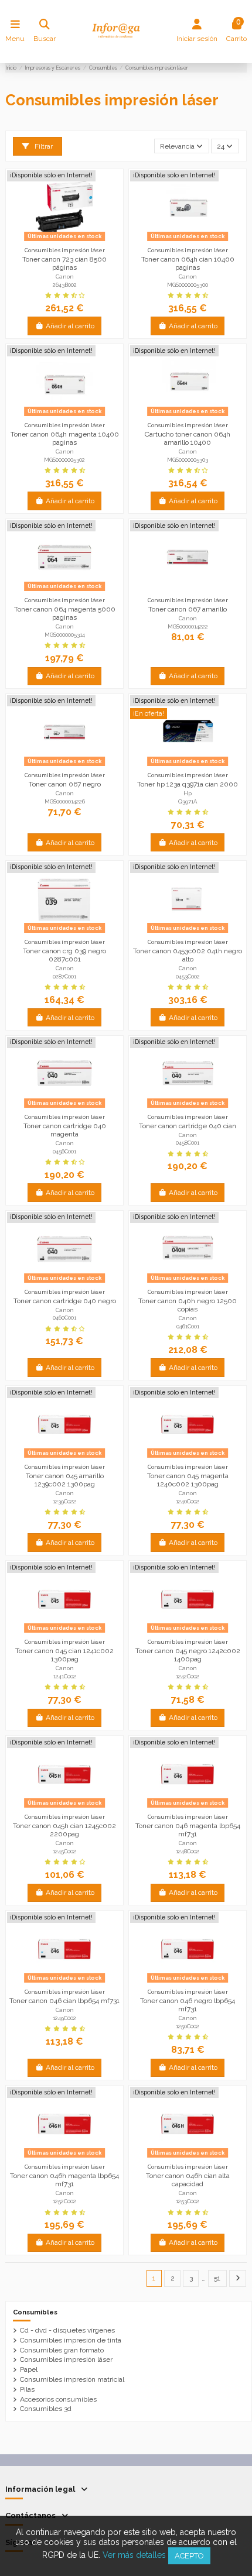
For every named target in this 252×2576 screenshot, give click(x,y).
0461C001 (188, 1326)
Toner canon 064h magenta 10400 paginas (65, 438)
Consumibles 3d (46, 2409)
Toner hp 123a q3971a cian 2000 (188, 784)
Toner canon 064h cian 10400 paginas (188, 263)
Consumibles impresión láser (66, 2359)
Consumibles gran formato (62, 2350)
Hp (188, 793)
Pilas (27, 2389)
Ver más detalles (134, 2555)
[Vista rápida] (79, 241)
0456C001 (64, 1151)
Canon (65, 277)
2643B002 (65, 285)
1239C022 (64, 1501)
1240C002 (188, 1501)
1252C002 (64, 2201)
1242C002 (188, 1676)
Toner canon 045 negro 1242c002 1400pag (188, 1655)
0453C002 (188, 976)
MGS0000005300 (188, 285)
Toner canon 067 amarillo (188, 609)
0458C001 (188, 1143)
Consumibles (35, 2312)
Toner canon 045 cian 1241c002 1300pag (64, 1655)
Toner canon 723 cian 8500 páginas (64, 263)
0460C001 (64, 1318)
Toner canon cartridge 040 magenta (65, 1130)
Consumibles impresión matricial (72, 2379)
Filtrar (43, 146)
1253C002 (188, 2201)
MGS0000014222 (188, 626)
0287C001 (64, 976)
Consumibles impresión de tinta (71, 2340)
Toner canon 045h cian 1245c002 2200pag (64, 1830)
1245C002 (64, 1851)
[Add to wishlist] (50, 241)
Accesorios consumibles (58, 2399)
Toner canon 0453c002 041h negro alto (188, 955)
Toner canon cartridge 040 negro (65, 1301)
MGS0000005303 (188, 460)
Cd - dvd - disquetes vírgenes (67, 2330)
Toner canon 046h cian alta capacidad (188, 2180)
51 (217, 2278)
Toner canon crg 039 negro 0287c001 (64, 955)
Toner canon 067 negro (65, 784)
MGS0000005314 (65, 635)
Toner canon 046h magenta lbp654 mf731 (64, 2180)
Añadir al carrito (70, 326)
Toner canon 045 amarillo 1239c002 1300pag (65, 1480)
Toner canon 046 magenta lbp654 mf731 (188, 1830)
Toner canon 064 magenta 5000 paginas (65, 613)
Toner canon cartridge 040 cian (188, 1126)
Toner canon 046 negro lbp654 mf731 (188, 2005)
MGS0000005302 (64, 460)
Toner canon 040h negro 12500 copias (188, 1305)
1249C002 (64, 2018)
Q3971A (188, 801)
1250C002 (188, 2026)
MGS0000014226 (65, 801)
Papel (29, 2369)
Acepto (189, 2556)
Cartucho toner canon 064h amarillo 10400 (188, 438)
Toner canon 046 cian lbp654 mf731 (64, 2001)
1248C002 (188, 1851)
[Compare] (64, 241)
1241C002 (65, 1676)
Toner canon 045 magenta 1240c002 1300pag (188, 1480)
